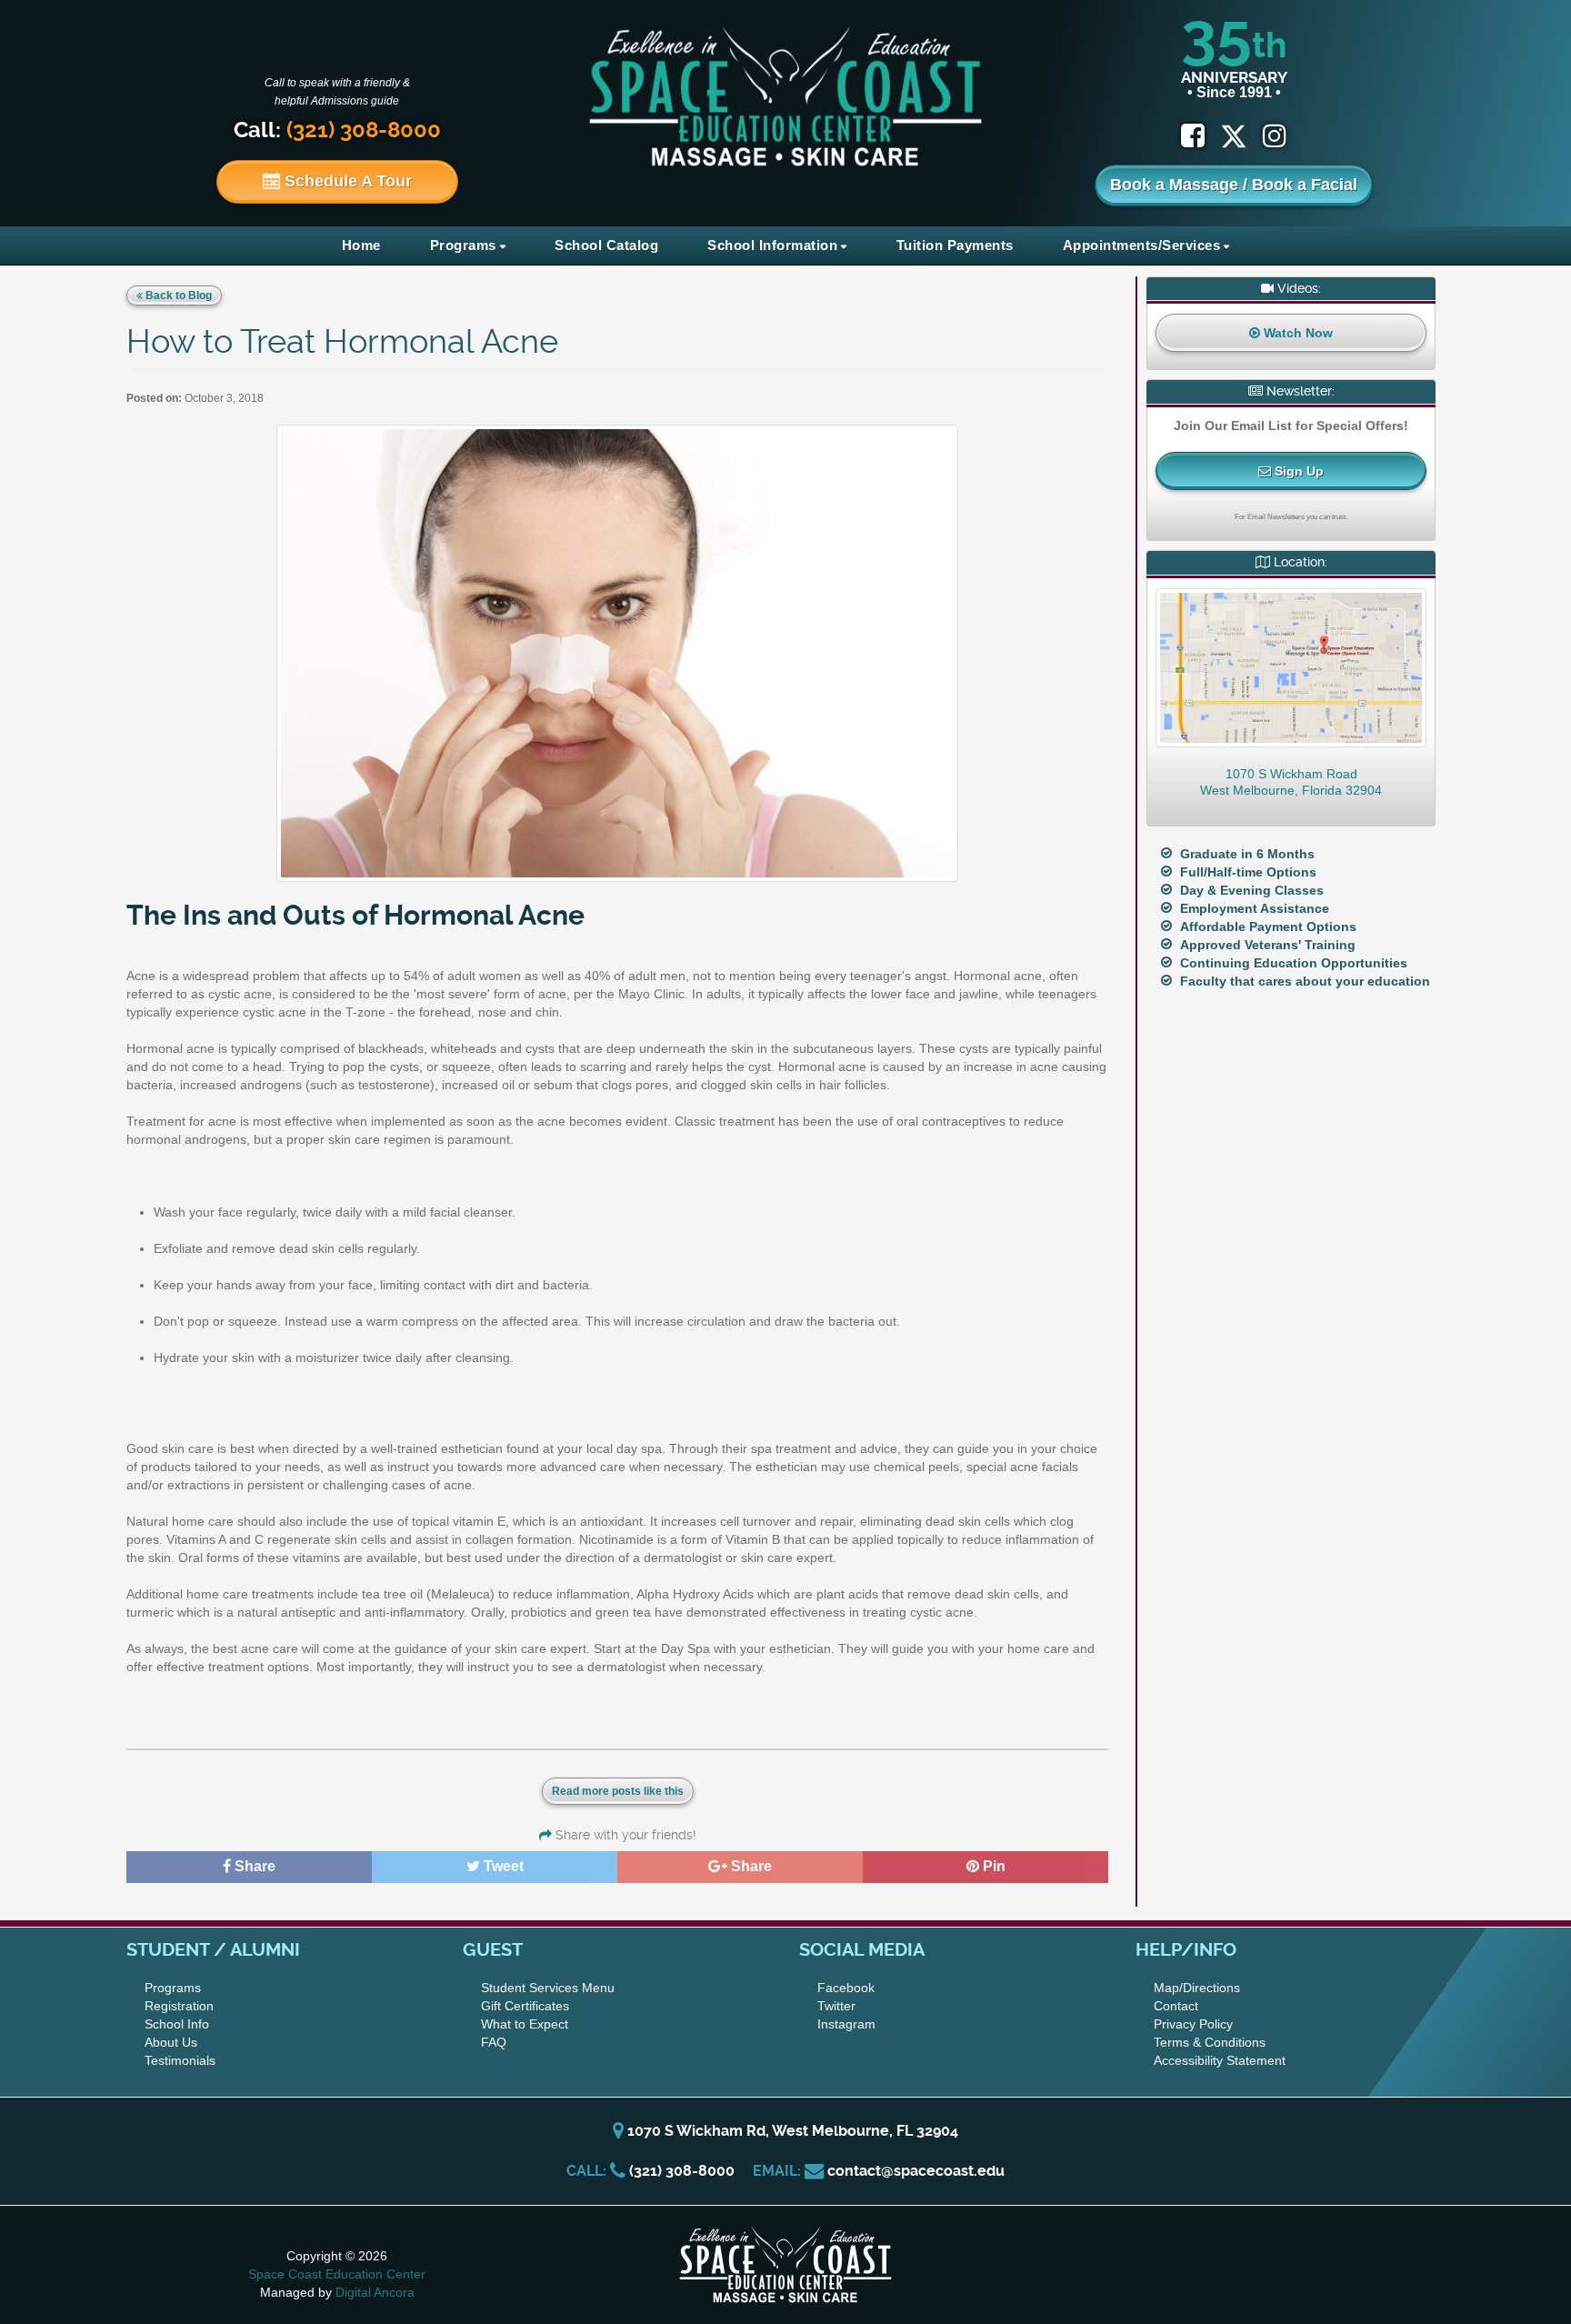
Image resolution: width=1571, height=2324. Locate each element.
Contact (1176, 2006)
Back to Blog (177, 296)
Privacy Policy (1193, 2024)
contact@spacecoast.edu (916, 2171)
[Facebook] (1193, 136)
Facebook (846, 1988)
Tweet (502, 1866)
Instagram (846, 2024)
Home (361, 245)
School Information (772, 245)
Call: (337, 130)
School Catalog (606, 245)
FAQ (494, 2042)
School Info (177, 2024)
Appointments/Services (1142, 245)
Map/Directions (1197, 1988)
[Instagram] (1275, 136)
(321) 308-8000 (682, 2171)
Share (253, 1866)
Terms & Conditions (1210, 2042)
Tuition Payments (955, 245)
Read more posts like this (618, 1791)
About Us (171, 2042)
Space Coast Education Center (337, 2274)
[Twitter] (1241, 136)
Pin (992, 1866)
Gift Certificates (525, 2006)
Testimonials (180, 2060)
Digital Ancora (375, 2292)
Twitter (836, 2006)
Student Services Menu (548, 1988)
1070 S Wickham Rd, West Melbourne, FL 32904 (791, 2131)
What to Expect (525, 2024)
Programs (463, 245)
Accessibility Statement (1220, 2060)
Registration (179, 2006)
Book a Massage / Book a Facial (1234, 185)
